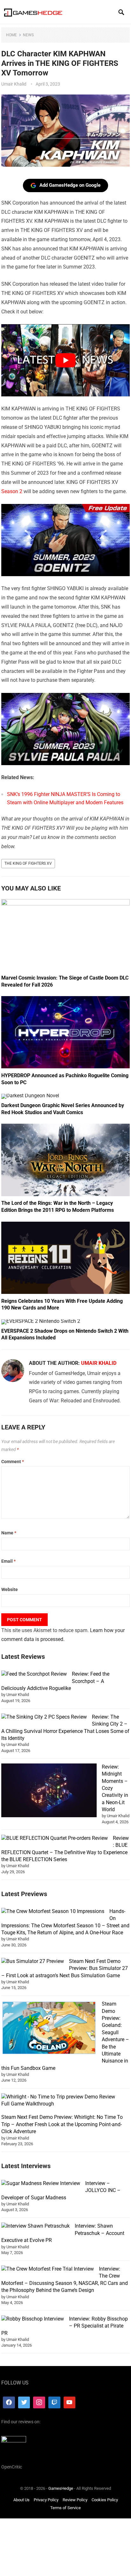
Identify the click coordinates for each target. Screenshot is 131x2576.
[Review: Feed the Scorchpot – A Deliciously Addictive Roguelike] (34, 1674)
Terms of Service (65, 2508)
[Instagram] (39, 2403)
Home (11, 35)
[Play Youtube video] (65, 360)
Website (10, 1589)
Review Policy (75, 2500)
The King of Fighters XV (28, 863)
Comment (13, 1462)
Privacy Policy (46, 2500)
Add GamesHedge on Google (70, 185)
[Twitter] (24, 2403)
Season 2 (12, 491)
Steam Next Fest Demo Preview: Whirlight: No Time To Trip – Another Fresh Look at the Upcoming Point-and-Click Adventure (62, 2124)
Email (8, 1561)
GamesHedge (61, 2488)
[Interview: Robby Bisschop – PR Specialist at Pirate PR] (33, 2319)
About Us (21, 2500)
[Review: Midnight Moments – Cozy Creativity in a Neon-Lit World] (49, 1791)
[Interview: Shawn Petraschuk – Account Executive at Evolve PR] (35, 2226)
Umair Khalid (14, 84)
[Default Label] (54, 2403)
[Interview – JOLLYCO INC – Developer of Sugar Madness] (41, 2183)
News (28, 35)
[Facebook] (9, 2403)
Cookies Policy (105, 2500)
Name (9, 1533)
